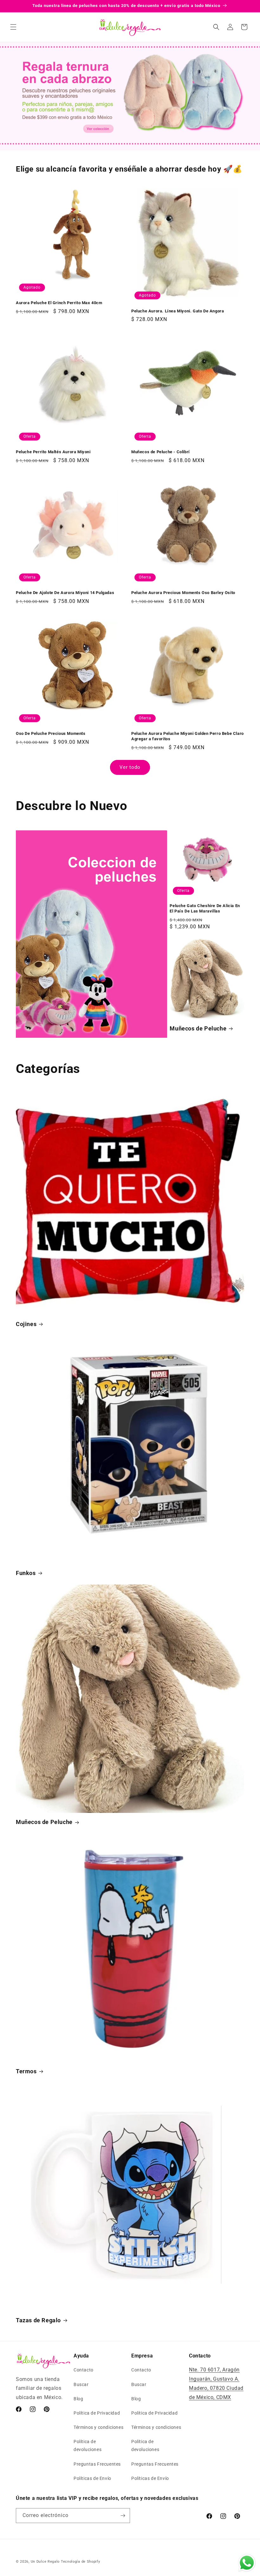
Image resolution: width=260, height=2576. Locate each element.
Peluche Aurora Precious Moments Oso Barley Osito (183, 593)
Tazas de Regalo (38, 2320)
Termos (26, 2071)
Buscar (81, 2384)
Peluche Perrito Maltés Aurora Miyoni (53, 452)
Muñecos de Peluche (198, 1028)
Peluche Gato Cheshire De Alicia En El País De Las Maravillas (205, 908)
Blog (78, 2399)
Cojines (26, 1324)
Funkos (26, 1573)
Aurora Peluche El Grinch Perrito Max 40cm (59, 303)
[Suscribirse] (123, 2516)
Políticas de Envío (92, 2478)
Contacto (84, 2370)
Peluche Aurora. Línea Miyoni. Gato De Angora (178, 311)
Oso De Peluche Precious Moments (51, 733)
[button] (13, 27)
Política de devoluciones (88, 2445)
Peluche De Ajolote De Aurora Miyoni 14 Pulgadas (65, 593)
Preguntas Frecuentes (97, 2464)
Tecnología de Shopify (81, 2562)
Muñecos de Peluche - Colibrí (161, 452)
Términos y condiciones (98, 2427)
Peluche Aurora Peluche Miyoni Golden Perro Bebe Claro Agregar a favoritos (188, 736)
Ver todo (130, 767)
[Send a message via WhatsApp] (247, 2563)
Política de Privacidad (97, 2413)
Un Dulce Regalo (45, 2562)
